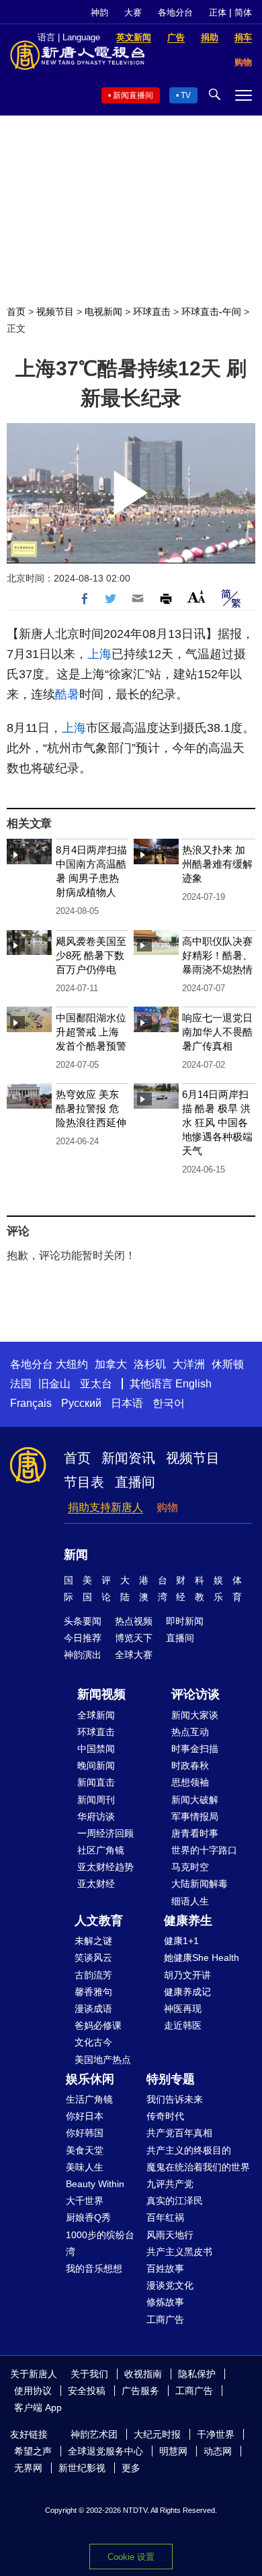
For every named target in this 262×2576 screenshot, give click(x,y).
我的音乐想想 (94, 2268)
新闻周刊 (96, 1800)
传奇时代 (165, 2116)
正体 (218, 12)
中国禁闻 (96, 1749)
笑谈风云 (93, 1958)
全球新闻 (96, 1715)
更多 (131, 2468)
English (193, 1384)
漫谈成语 (93, 2009)
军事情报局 (195, 1816)
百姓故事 (165, 2268)
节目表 (84, 1482)
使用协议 (33, 2391)
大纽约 (72, 1364)
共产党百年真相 (179, 2133)
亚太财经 (96, 1884)
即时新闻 (185, 1621)
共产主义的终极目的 (189, 2150)
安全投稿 (87, 2391)
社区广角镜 (101, 1850)
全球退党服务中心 (105, 2451)
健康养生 (188, 1921)
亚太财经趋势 (105, 1867)
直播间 (135, 1482)
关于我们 (89, 2374)
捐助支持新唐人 (105, 1507)
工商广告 (165, 2319)
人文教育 (99, 1921)
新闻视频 (101, 1694)
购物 (167, 1507)
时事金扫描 (195, 1749)
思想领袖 (190, 1782)
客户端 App (38, 2407)
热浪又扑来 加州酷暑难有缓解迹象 (217, 864)
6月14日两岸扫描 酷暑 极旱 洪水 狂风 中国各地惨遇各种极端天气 (217, 1122)
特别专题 (171, 2079)
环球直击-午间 (211, 312)
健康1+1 (181, 1941)
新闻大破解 (195, 1800)
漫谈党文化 (170, 2285)
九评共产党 (170, 2184)
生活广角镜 (89, 2099)
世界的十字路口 (204, 1850)
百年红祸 (165, 2217)
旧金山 (54, 1384)
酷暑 (67, 694)
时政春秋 (190, 1765)
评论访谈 (195, 1694)
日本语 (127, 1403)
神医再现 (183, 2009)
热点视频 (134, 1621)
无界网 (28, 2468)
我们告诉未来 (175, 2099)
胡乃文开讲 (187, 1975)
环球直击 (152, 312)
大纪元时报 (157, 2434)
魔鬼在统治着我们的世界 (198, 2167)
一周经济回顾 (105, 1833)
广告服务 (140, 2391)
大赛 (133, 12)
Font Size (196, 597)
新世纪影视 (82, 2468)
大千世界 (85, 2201)
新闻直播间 (133, 95)
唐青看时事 (195, 1833)
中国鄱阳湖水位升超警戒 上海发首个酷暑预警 (91, 1032)
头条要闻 (83, 1621)
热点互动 (190, 1732)
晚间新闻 (96, 1765)
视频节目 (55, 312)
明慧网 (173, 2451)
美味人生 (85, 2167)
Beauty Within (95, 2184)
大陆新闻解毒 (200, 1884)
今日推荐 (83, 1638)
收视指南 (143, 2374)
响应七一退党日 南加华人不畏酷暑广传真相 (217, 1032)
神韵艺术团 (94, 2434)
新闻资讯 (128, 1458)
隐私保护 (197, 2374)
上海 (99, 654)
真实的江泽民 (175, 2201)
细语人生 (190, 1901)
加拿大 (111, 1364)
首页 (16, 312)
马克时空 (190, 1867)
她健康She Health (202, 1958)
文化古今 (93, 2042)
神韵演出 (83, 1655)
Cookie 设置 (131, 2557)
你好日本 (85, 2116)
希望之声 (33, 2451)
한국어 (169, 1403)
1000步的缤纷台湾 (100, 2243)
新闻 (76, 1555)
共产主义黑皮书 (179, 2252)
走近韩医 (183, 2025)
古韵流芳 (93, 1975)
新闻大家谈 (195, 1715)
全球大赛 (134, 1655)
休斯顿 (228, 1364)
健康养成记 (187, 1992)
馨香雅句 (93, 1992)
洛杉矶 (150, 1364)
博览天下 (134, 1638)
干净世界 (216, 2434)
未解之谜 (93, 1941)
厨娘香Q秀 (88, 2217)
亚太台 (96, 1384)
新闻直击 (96, 1782)
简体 (243, 12)
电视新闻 (103, 312)
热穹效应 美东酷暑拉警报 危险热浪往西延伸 (91, 1108)
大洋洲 (189, 1364)
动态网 (218, 2451)
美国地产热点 (103, 2060)
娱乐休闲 (90, 2079)
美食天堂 (85, 2150)
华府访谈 (96, 1816)
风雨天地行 (170, 2235)
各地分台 (175, 12)
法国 (21, 1384)
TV (186, 95)
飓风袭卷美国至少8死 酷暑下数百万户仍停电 (91, 955)
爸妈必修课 (98, 2025)
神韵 (99, 12)
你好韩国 (85, 2133)
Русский (81, 1403)
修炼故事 (165, 2302)
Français (31, 1403)
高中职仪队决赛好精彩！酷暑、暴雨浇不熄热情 (217, 955)
